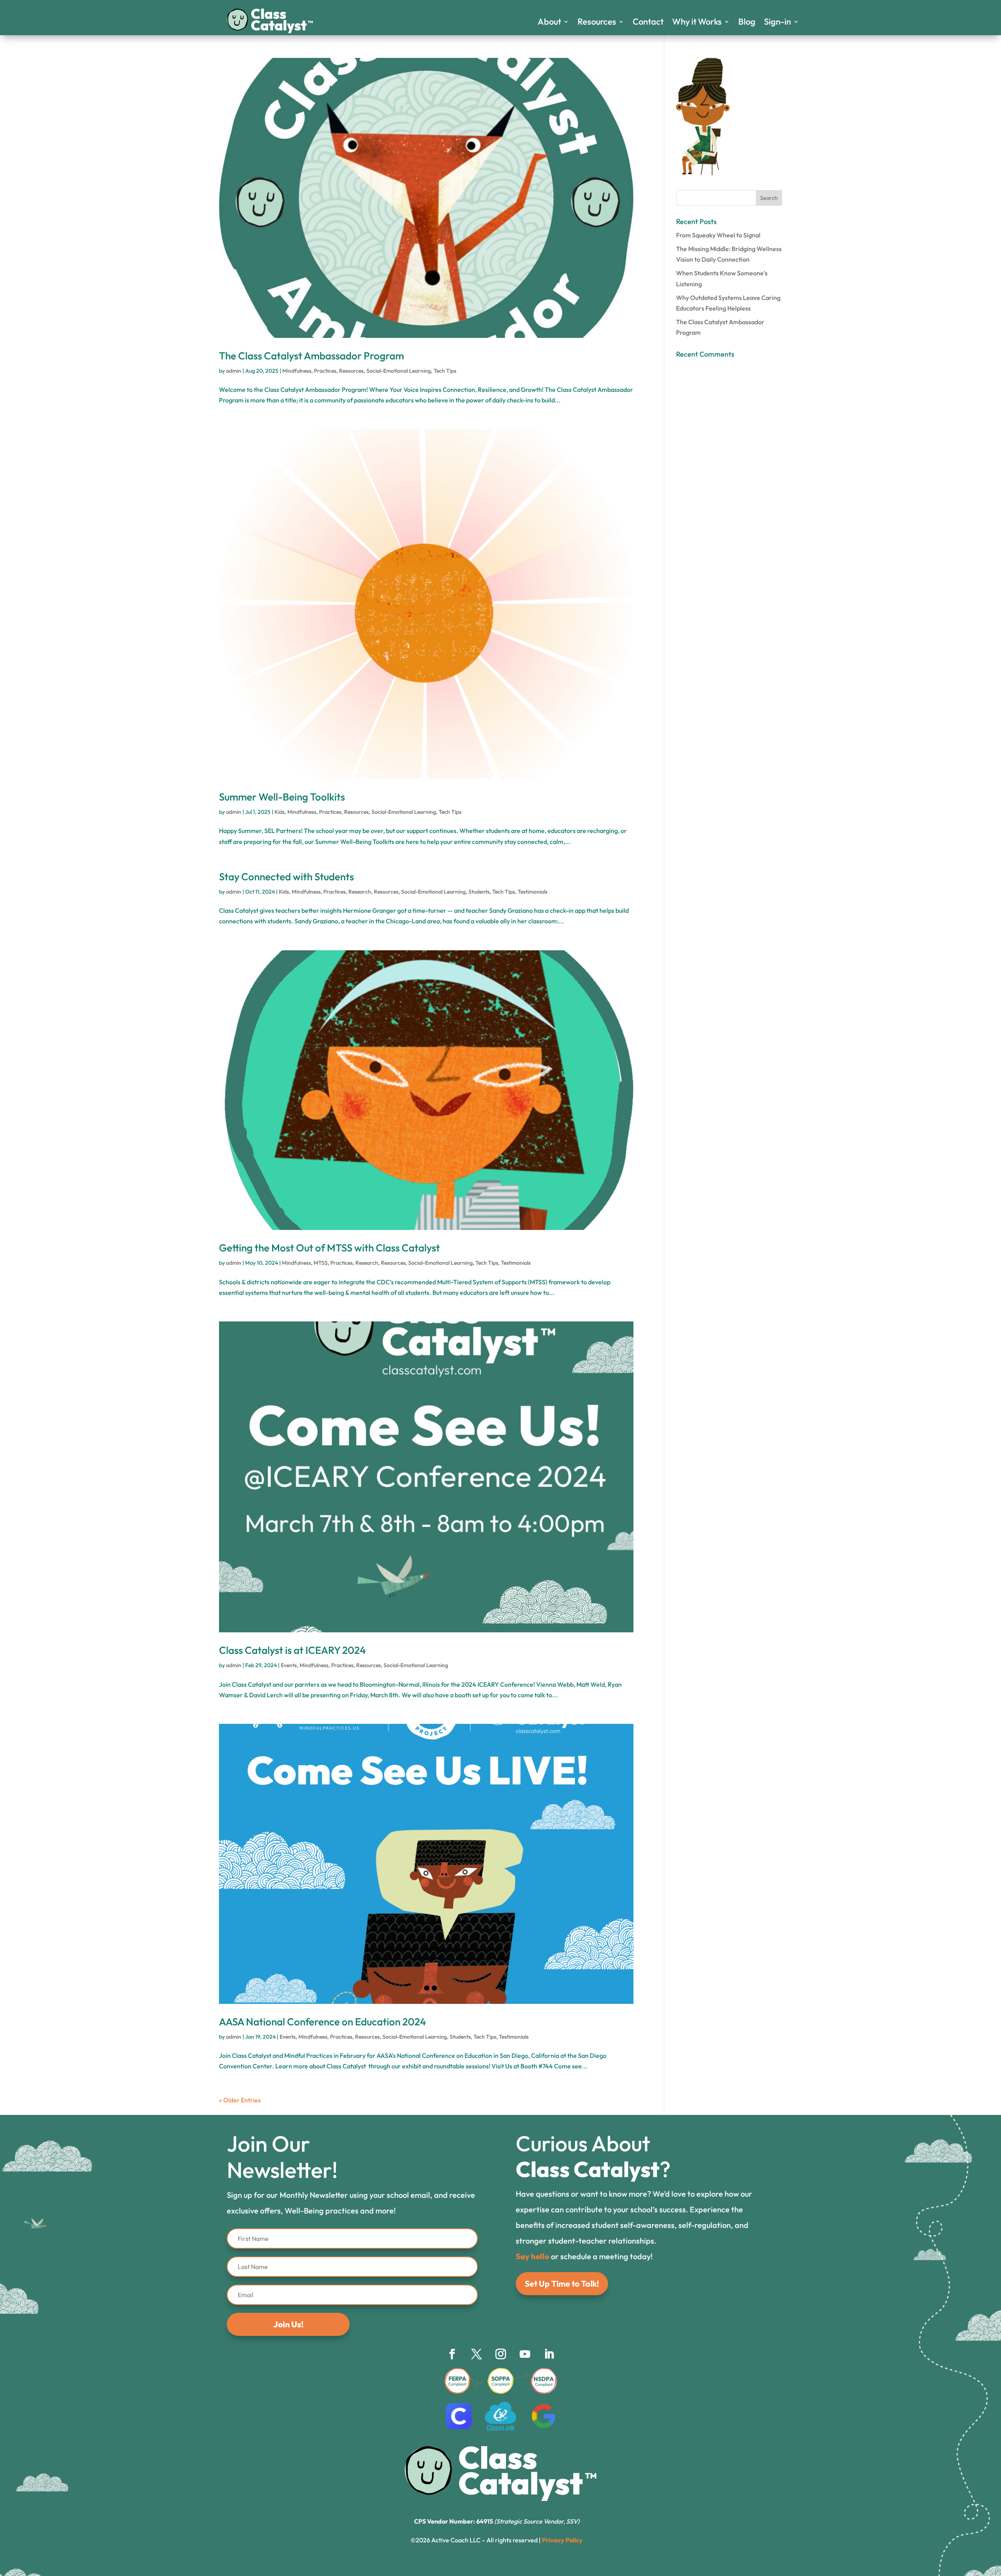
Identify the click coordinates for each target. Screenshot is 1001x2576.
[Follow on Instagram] (500, 2354)
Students (479, 892)
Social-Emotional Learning (399, 371)
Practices (325, 371)
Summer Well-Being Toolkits (282, 797)
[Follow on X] (476, 2354)
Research (360, 892)
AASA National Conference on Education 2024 (323, 2022)
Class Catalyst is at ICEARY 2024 (292, 1650)
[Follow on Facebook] (452, 2354)
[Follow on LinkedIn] (549, 2354)
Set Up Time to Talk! (562, 2283)
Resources (597, 23)
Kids (280, 812)
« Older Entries (240, 2100)
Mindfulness (297, 371)
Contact (648, 23)
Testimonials (533, 892)
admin (234, 371)
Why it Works (697, 23)
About (549, 23)
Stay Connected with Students (286, 877)
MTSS (321, 1263)
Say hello (533, 2256)
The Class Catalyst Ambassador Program (311, 356)
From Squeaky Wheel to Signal (718, 235)
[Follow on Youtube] (525, 2354)
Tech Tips (445, 371)
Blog (747, 23)
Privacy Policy (562, 2540)
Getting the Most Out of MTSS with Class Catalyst (329, 1248)
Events (289, 1665)
